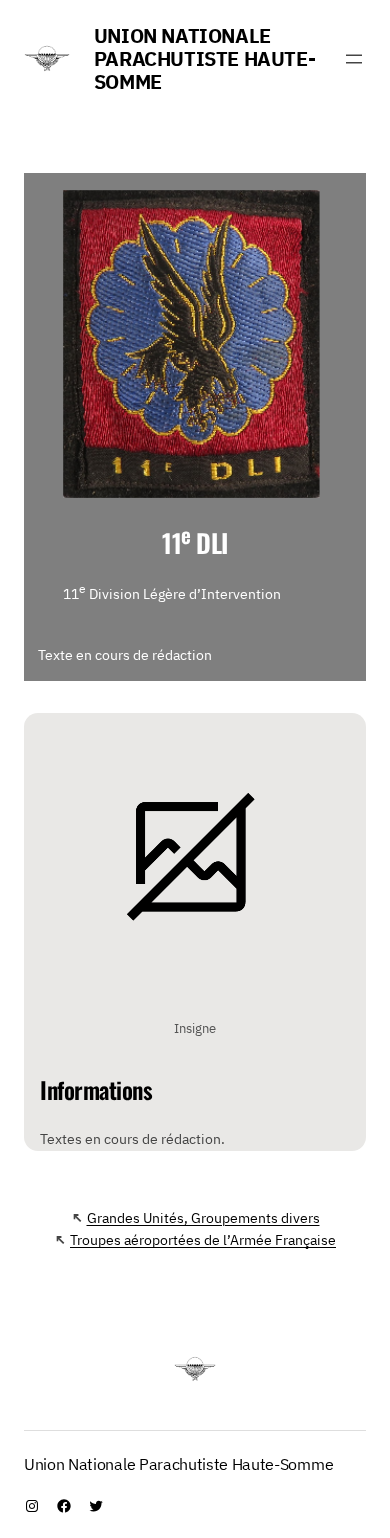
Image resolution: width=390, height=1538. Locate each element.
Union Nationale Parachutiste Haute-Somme (204, 58)
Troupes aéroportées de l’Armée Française (203, 1239)
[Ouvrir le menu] (354, 59)
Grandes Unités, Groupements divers (203, 1217)
